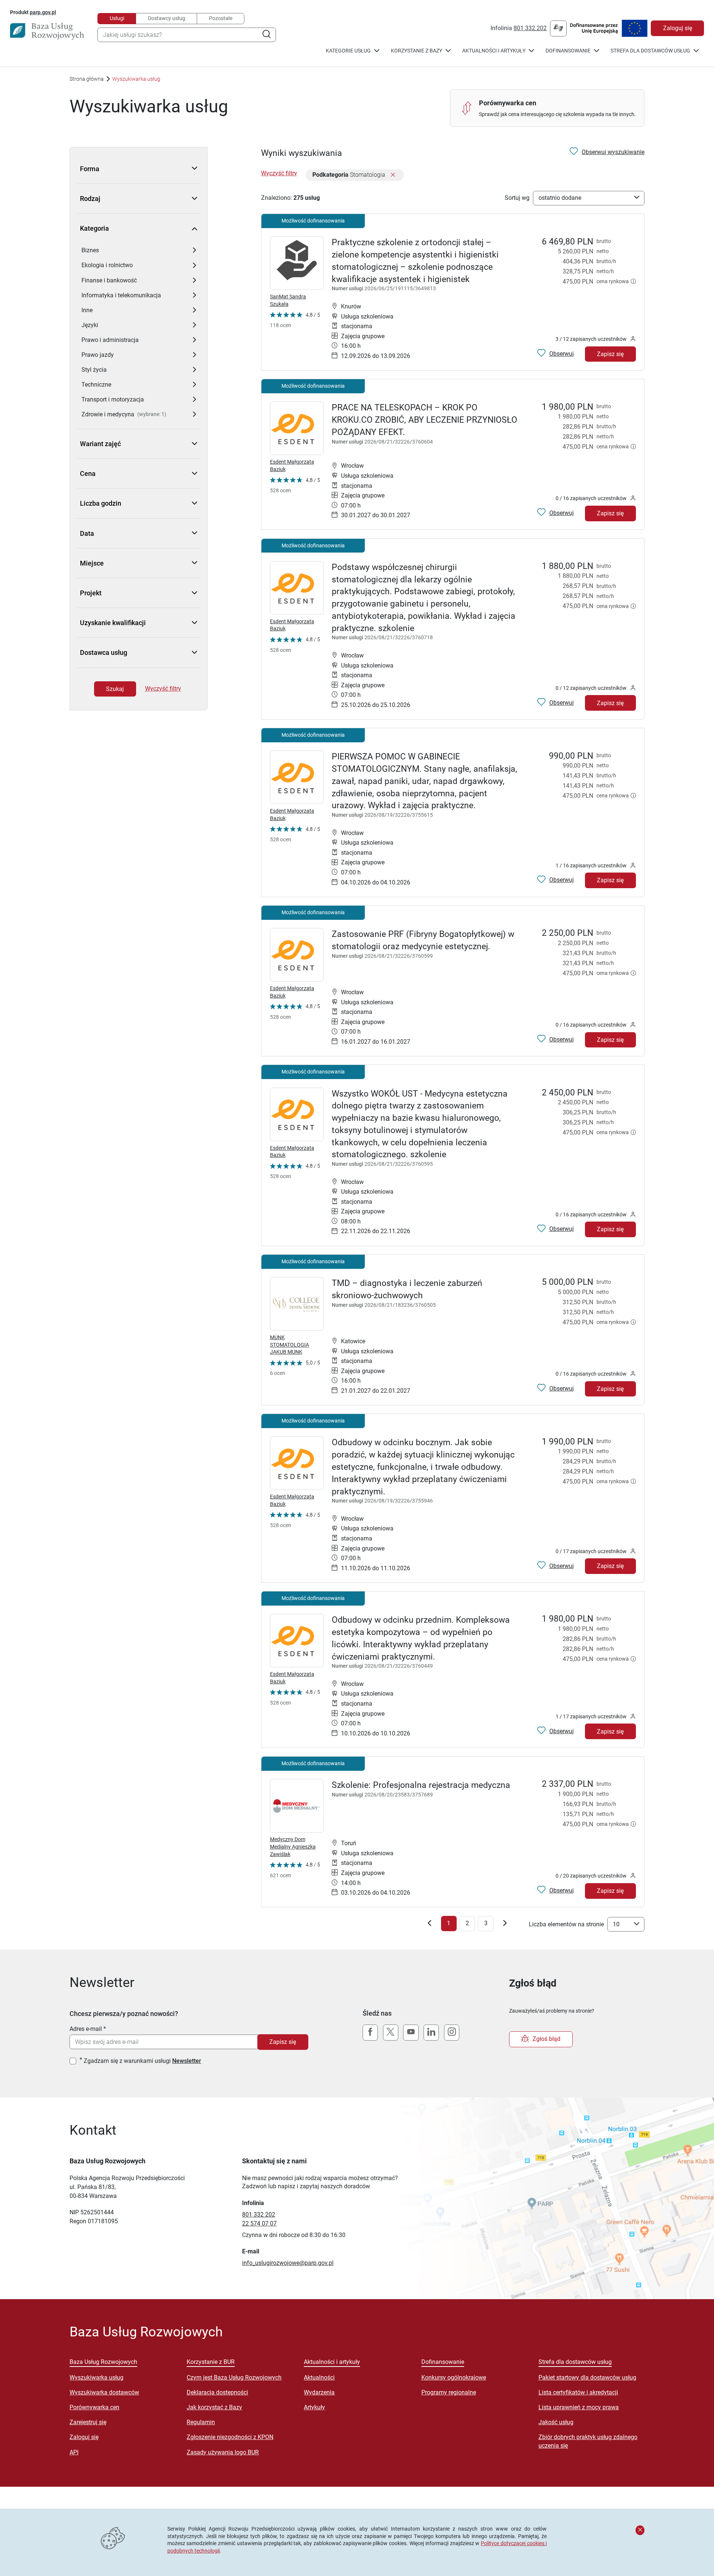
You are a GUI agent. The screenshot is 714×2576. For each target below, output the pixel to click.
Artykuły (314, 2407)
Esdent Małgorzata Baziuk (292, 465)
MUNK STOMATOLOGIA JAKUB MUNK (290, 1345)
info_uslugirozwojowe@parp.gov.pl (288, 2263)
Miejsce (92, 563)
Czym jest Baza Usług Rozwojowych (234, 2377)
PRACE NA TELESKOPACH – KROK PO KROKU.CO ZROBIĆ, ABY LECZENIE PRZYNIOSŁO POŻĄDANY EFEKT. (424, 420)
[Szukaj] (266, 35)
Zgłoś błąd (546, 2039)
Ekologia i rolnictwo (107, 265)
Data (87, 533)
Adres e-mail (86, 2029)
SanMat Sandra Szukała (288, 300)
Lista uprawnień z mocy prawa (579, 2407)
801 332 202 (530, 28)
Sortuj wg (517, 198)
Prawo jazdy (98, 355)
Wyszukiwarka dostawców (104, 2392)
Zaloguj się (678, 28)
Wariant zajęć (100, 444)
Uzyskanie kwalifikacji (113, 623)
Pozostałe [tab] (221, 18)
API (74, 2452)
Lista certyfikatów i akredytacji (578, 2392)
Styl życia (94, 370)
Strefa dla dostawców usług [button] (650, 51)
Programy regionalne (449, 2392)
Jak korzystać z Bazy (214, 2407)
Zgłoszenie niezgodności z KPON (230, 2437)
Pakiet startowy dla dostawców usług (587, 2377)
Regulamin (201, 2422)
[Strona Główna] (47, 31)
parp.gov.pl (43, 12)
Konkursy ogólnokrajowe (454, 2377)
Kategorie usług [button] (348, 51)
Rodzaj (90, 199)
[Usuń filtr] (393, 175)
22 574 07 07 (259, 2223)
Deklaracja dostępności (217, 2392)
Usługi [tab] (117, 18)
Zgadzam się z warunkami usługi (142, 2061)
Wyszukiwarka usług (97, 2377)
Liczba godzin (101, 503)
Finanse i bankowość (109, 280)
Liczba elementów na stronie (566, 1924)
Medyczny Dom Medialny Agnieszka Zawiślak (293, 1847)
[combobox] (187, 35)
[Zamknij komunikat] (640, 2530)
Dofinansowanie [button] (568, 51)
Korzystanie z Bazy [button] (416, 51)
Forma (90, 169)
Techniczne (96, 385)
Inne (87, 310)
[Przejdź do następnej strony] (505, 1925)
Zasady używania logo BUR (223, 2452)
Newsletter (187, 2061)
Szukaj (115, 689)
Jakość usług (556, 2422)
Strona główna (87, 79)
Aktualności (319, 2377)
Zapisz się (610, 354)
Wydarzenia (319, 2392)
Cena (88, 473)
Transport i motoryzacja (113, 399)
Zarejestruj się (88, 2422)
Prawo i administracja (110, 340)
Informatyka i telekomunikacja (121, 295)
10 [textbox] (616, 1924)
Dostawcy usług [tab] (167, 18)
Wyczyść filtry (163, 689)
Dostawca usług (104, 652)
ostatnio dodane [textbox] (560, 198)
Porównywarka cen (94, 2407)
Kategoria (94, 228)
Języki (90, 325)
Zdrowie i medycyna (108, 414)
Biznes (90, 250)
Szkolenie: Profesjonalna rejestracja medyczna (421, 1785)
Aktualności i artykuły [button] (494, 51)
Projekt (91, 593)
